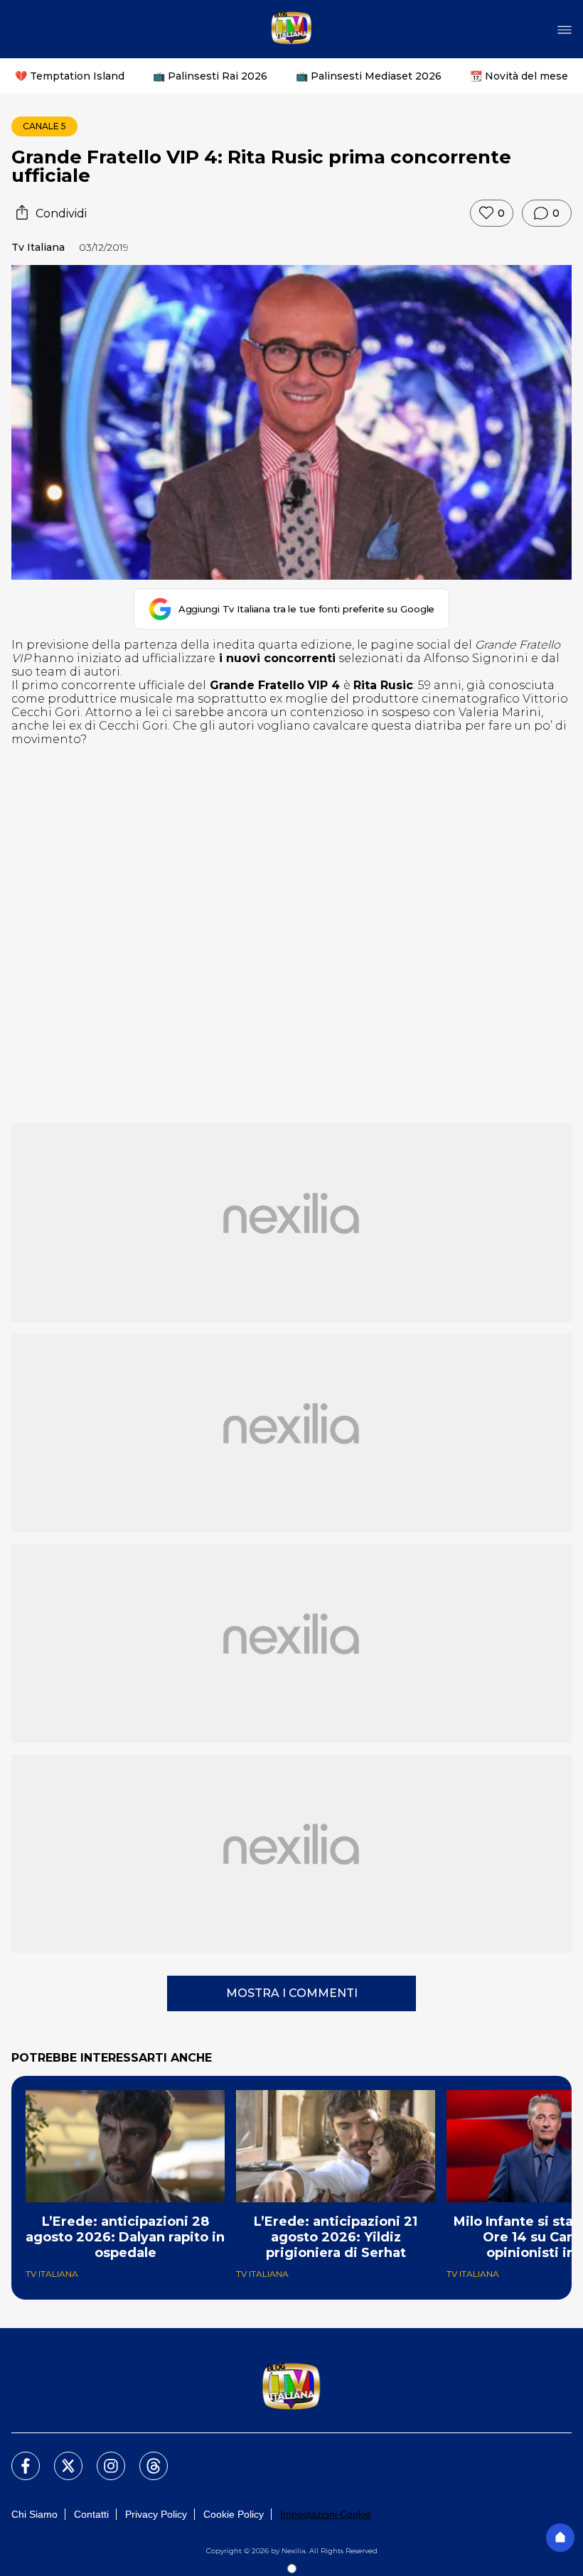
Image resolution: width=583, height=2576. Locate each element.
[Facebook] (17, 2457)
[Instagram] (102, 2457)
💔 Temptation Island (70, 76)
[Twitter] (60, 2457)
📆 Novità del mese (519, 76)
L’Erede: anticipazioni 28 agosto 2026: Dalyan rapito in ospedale (125, 2237)
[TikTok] (145, 2457)
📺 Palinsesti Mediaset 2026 (369, 76)
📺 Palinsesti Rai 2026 (210, 76)
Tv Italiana (38, 247)
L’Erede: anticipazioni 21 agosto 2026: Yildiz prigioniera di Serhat (336, 2237)
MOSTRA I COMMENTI (292, 1993)
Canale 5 (44, 126)
